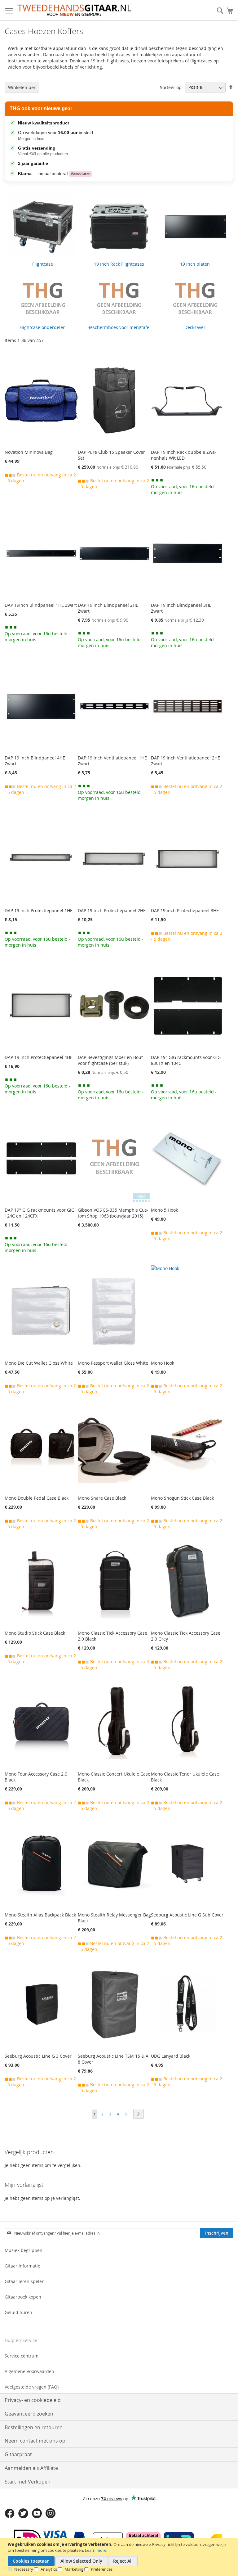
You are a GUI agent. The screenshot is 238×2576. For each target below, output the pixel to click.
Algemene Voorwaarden (29, 2371)
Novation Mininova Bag (29, 452)
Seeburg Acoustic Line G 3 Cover (38, 2056)
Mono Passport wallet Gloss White (113, 1363)
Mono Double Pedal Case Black (37, 1498)
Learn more (96, 2550)
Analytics (49, 2569)
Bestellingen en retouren (34, 2427)
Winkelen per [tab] (22, 87)
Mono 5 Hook (164, 1210)
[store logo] (74, 10)
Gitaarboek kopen (23, 2297)
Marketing (74, 2569)
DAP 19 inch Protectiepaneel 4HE (39, 1057)
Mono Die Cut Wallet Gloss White (39, 1363)
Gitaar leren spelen (25, 2281)
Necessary (24, 2569)
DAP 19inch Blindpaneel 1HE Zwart (41, 605)
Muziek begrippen (24, 2250)
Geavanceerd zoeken (29, 2414)
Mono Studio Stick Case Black (35, 1633)
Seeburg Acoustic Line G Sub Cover (187, 1915)
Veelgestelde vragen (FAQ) (32, 2387)
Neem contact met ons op (35, 2441)
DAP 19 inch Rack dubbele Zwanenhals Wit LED (184, 455)
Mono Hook (163, 1363)
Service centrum (22, 2356)
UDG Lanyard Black (171, 2056)
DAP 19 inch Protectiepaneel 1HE (39, 910)
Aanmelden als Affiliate (31, 2468)
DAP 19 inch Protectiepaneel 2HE (112, 910)
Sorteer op (171, 87)
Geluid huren (18, 2312)
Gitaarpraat (18, 2454)
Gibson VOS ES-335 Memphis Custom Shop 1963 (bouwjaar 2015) (113, 1213)
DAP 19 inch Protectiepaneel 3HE (185, 910)
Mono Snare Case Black (102, 1498)
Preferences (102, 2569)
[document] (120, 2557)
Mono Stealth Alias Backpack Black (40, 1915)
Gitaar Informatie (22, 2266)
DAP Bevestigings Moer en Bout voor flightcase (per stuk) (110, 1060)
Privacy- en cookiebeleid (33, 2400)
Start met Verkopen (28, 2482)
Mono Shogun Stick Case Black (182, 1498)
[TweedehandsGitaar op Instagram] (51, 2517)
